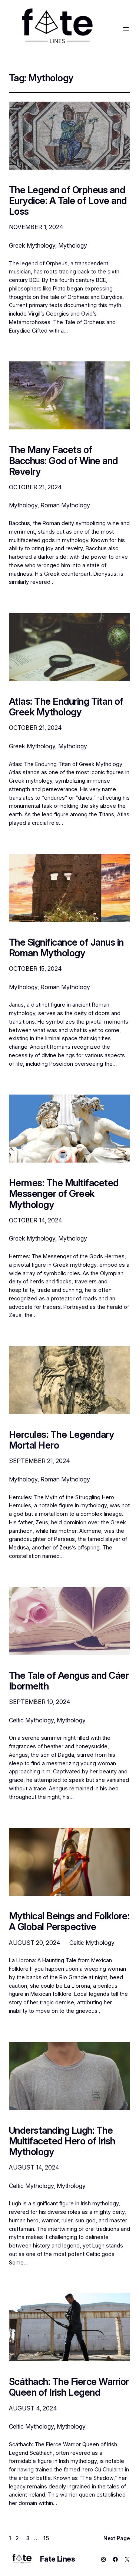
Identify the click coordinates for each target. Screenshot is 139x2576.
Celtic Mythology (31, 1720)
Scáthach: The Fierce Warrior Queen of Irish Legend (69, 2387)
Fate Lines (58, 2559)
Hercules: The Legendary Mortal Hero (61, 1440)
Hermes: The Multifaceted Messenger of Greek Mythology (64, 1194)
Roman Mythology (65, 505)
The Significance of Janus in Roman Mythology (66, 947)
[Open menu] (126, 29)
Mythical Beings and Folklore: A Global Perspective (69, 1921)
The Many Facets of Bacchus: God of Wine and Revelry (63, 460)
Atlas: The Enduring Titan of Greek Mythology (66, 707)
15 (46, 2538)
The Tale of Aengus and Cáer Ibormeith (69, 1681)
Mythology (73, 245)
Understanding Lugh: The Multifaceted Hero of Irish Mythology (62, 2141)
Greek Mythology (32, 245)
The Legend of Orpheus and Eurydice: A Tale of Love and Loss (68, 201)
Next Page (117, 2538)
